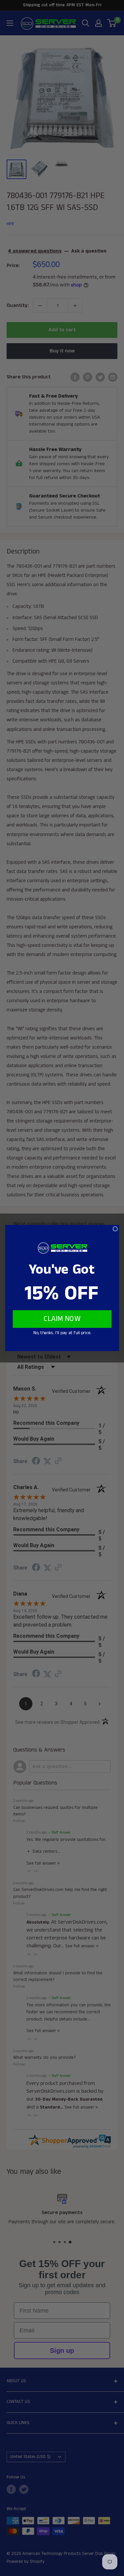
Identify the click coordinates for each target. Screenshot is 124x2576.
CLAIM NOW (62, 1319)
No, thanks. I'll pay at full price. (62, 1333)
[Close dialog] (115, 1229)
